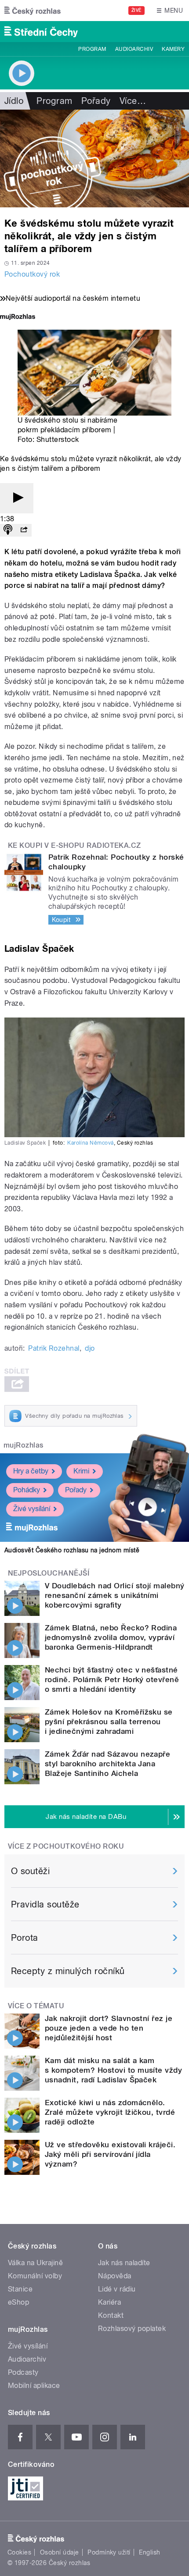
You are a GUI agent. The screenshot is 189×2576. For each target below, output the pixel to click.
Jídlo (14, 101)
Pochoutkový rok (32, 274)
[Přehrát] (17, 498)
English (149, 2552)
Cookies (19, 2552)
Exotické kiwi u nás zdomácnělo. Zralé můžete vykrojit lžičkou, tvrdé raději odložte (110, 2112)
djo (90, 1348)
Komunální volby (35, 2276)
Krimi (81, 1471)
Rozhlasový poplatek (132, 2329)
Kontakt (111, 2315)
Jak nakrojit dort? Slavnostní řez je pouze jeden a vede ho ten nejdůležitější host (109, 2028)
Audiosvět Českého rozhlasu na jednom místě (72, 1550)
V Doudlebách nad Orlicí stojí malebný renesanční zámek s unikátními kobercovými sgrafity (115, 1595)
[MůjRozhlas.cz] (18, 318)
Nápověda (115, 2276)
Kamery (173, 49)
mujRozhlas (24, 1445)
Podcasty (23, 2372)
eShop (18, 2302)
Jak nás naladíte (124, 2263)
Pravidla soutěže (45, 1904)
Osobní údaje (60, 2552)
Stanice (20, 2289)
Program (92, 49)
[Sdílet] (24, 530)
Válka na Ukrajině (35, 2263)
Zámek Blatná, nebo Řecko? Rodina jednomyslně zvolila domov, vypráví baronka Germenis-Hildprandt (111, 1637)
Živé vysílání (32, 1509)
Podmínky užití (109, 2552)
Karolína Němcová (91, 1143)
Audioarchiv (134, 49)
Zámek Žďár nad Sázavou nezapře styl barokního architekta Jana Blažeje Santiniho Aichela (107, 1764)
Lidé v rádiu (117, 2289)
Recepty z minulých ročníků (68, 1971)
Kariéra (109, 2302)
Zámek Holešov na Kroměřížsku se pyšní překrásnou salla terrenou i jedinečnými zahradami (109, 1722)
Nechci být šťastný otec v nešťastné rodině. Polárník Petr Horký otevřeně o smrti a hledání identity (112, 1679)
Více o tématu (36, 2006)
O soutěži (30, 1871)
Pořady (96, 101)
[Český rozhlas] (33, 11)
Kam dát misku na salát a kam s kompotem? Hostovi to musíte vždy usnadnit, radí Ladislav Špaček (113, 2070)
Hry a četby (31, 1471)
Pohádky (27, 1490)
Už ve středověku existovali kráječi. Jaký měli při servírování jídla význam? (110, 2154)
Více (133, 101)
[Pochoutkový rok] (94, 158)
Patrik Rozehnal (54, 1348)
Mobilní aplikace (34, 2386)
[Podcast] (8, 530)
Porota (25, 1938)
